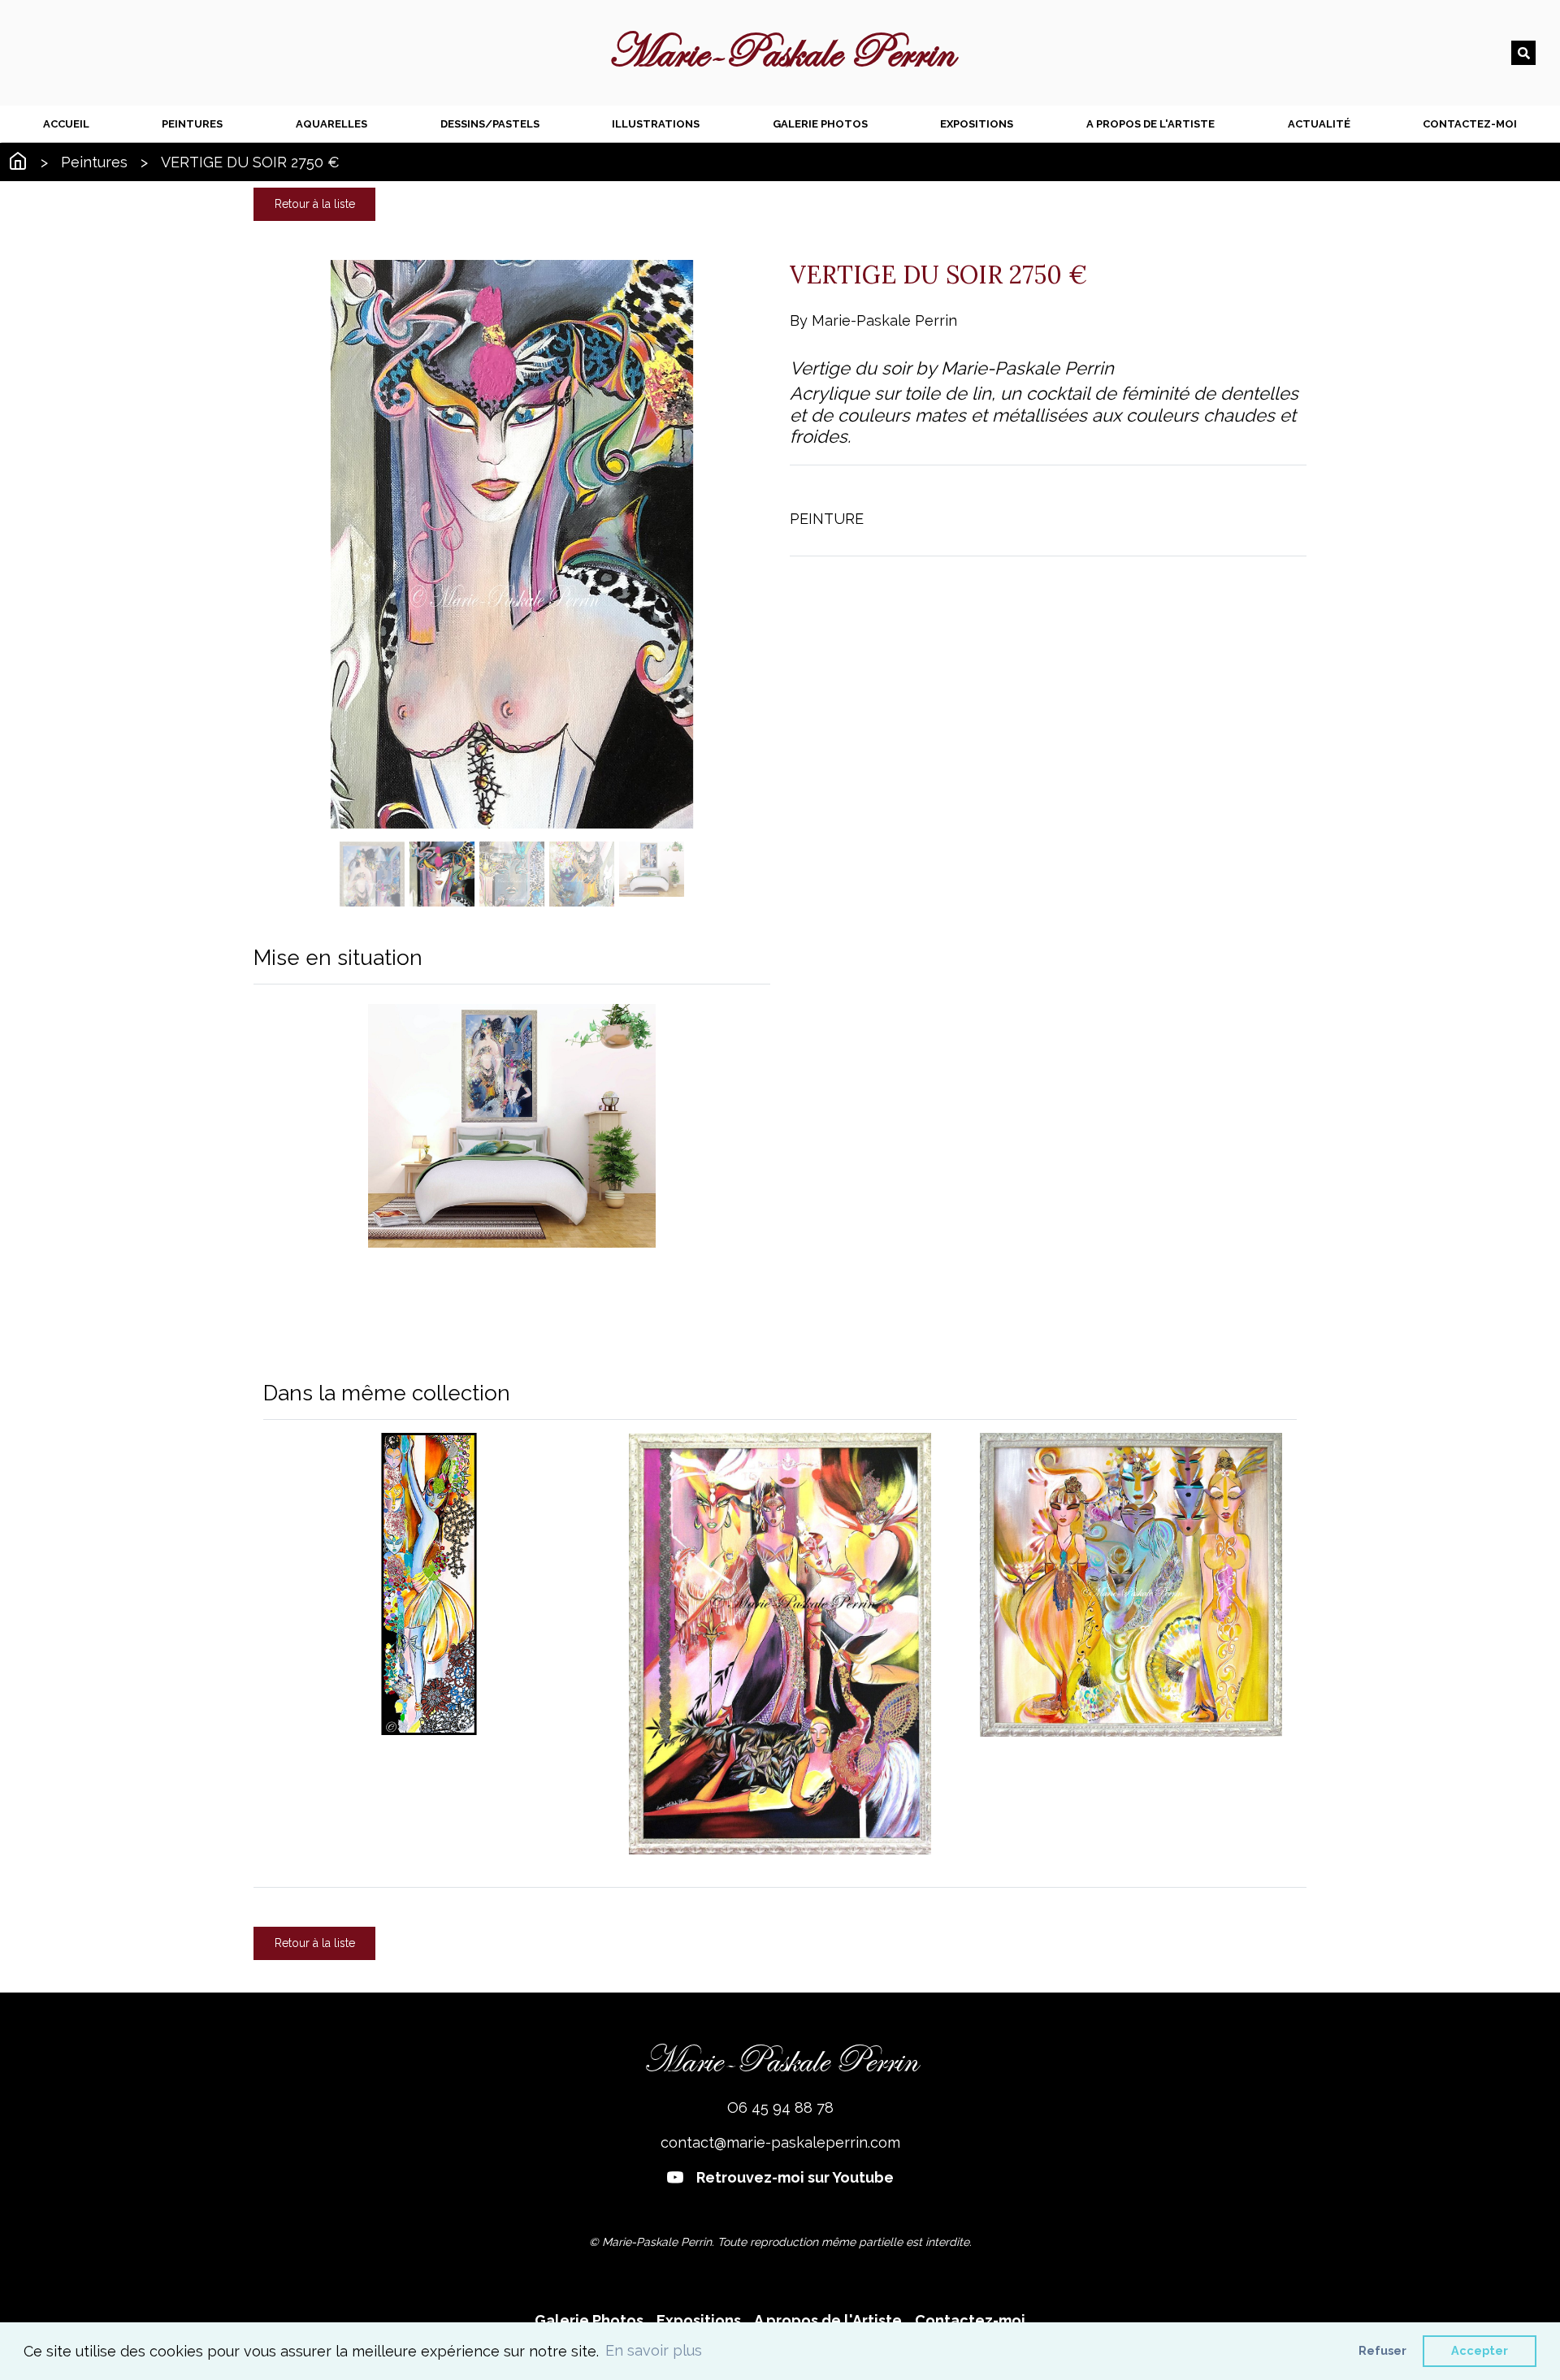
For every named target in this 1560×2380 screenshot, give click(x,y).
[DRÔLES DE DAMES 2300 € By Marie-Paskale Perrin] (1131, 1585)
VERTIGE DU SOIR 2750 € (250, 162)
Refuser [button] (1382, 2350)
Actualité (1319, 124)
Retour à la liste (315, 204)
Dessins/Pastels (490, 124)
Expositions (977, 124)
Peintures (192, 124)
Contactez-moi (1470, 124)
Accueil (66, 124)
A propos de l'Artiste (1150, 124)
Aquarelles (331, 124)
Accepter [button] (1480, 2350)
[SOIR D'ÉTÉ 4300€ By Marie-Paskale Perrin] (780, 1643)
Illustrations (656, 124)
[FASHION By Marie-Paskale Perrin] (429, 1584)
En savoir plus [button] (654, 2350)
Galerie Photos (820, 124)
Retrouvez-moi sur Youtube (795, 2177)
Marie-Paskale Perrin (780, 53)
